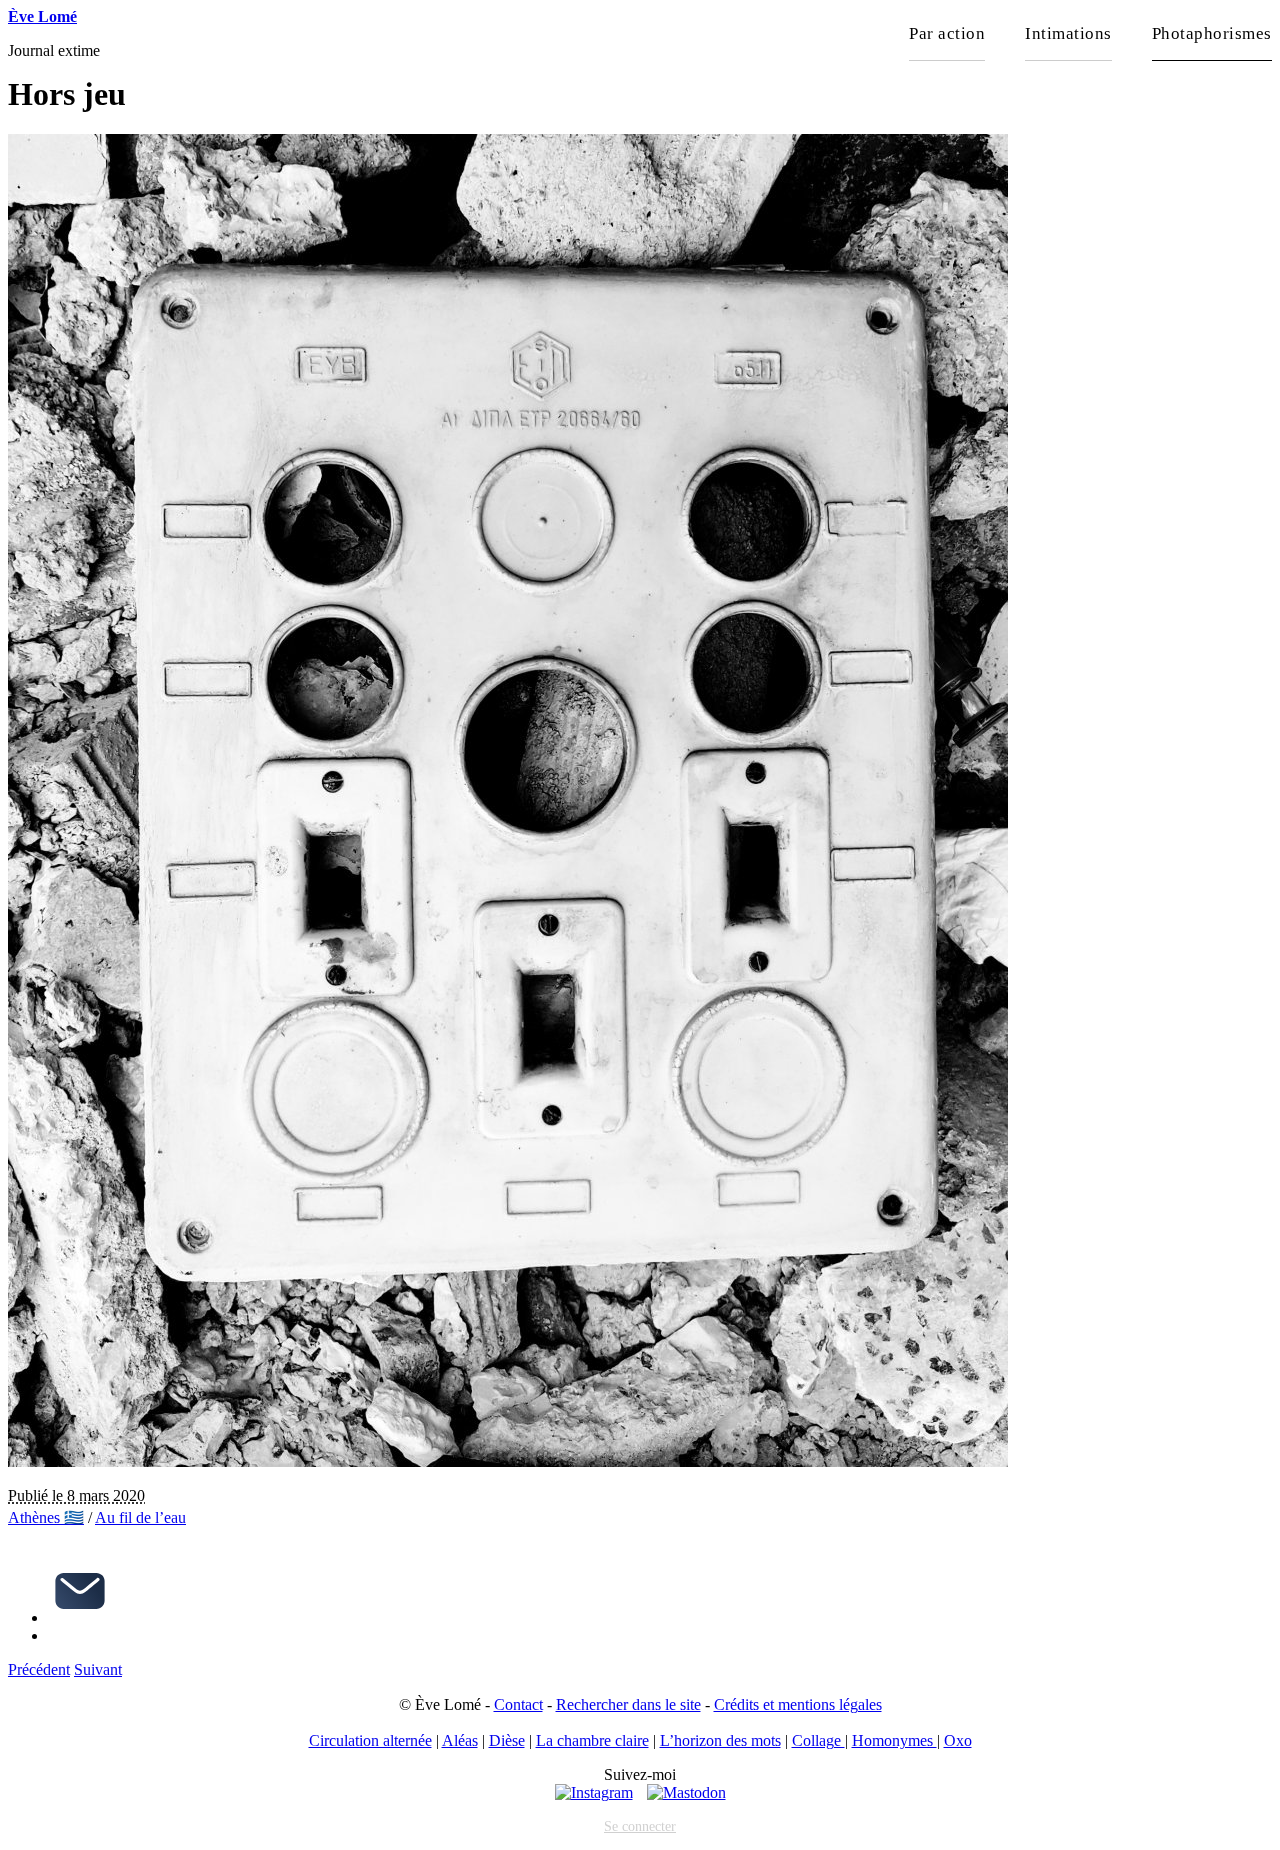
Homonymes (894, 1740)
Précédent (39, 1669)
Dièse (507, 1740)
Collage (818, 1740)
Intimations (1068, 33)
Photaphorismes (1212, 33)
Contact (518, 1704)
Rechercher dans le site (628, 1704)
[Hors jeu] (508, 1461)
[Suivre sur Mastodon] (686, 1792)
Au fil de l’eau (140, 1517)
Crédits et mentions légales (798, 1704)
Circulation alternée (370, 1740)
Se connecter (640, 1826)
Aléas (460, 1740)
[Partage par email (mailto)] (80, 1617)
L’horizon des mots (720, 1740)
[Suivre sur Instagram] (594, 1792)
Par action (947, 33)
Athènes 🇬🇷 (46, 1517)
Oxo (958, 1740)
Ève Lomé (42, 16)
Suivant (98, 1669)
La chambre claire (592, 1740)
